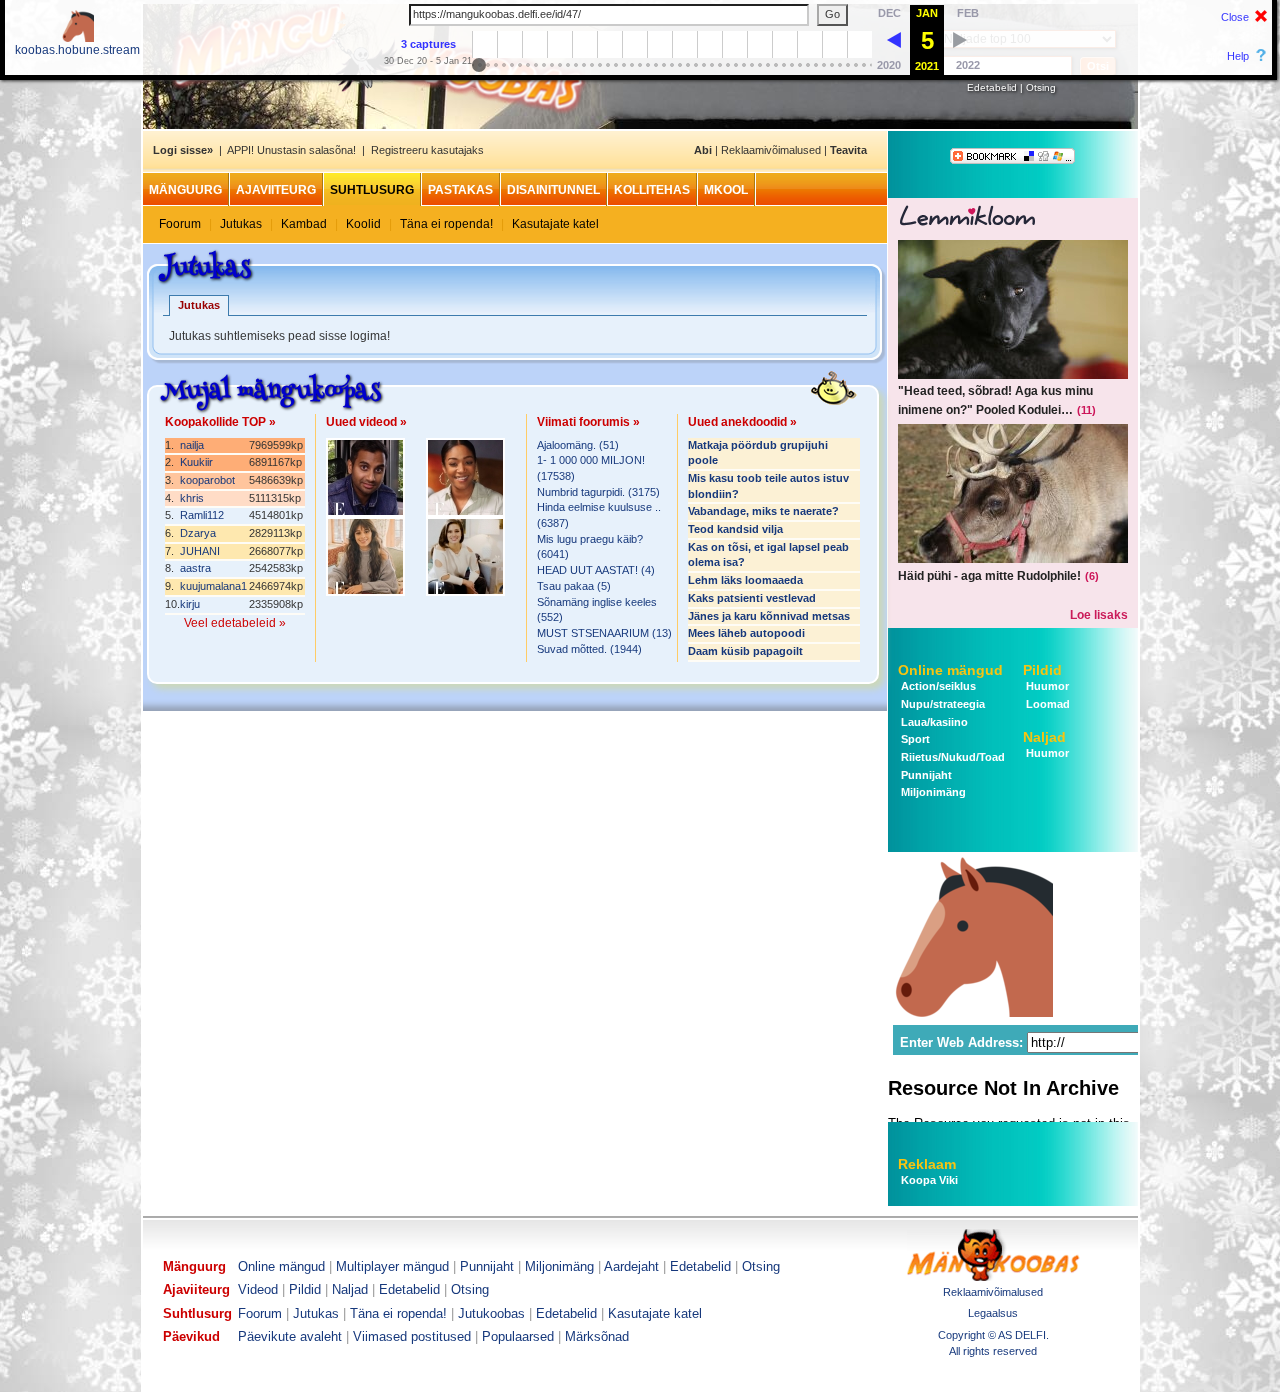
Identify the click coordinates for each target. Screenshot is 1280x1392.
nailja (192, 445)
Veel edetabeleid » (235, 623)
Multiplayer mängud (392, 1266)
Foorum (180, 224)
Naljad (1044, 737)
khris (192, 498)
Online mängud (950, 670)
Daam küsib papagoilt (745, 651)
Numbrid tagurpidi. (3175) (598, 492)
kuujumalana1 (213, 586)
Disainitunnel (553, 190)
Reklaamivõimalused (771, 150)
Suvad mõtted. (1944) (589, 649)
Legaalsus (993, 1313)
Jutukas (241, 224)
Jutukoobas (491, 1313)
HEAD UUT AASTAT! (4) (596, 570)
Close (1235, 17)
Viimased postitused (412, 1336)
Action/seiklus (937, 686)
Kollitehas (652, 190)
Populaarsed (518, 1336)
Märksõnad (597, 1336)
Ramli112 (202, 515)
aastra (195, 568)
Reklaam (927, 1164)
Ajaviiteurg (276, 190)
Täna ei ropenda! (446, 224)
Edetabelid (992, 87)
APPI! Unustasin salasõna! (291, 150)
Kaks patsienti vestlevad (752, 598)
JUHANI (200, 551)
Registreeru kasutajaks (427, 150)
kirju (190, 604)
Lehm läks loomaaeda (745, 580)
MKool (726, 190)
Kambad (304, 224)
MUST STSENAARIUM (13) (604, 633)
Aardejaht (631, 1266)
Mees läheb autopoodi (746, 633)
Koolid (363, 224)
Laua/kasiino (933, 722)
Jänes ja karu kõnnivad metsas (769, 616)
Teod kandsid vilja (735, 529)
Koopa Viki (929, 1180)
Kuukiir (196, 462)
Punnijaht (925, 775)
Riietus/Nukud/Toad (951, 757)
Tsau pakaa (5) (574, 586)
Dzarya (198, 533)
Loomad (1046, 704)
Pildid (1042, 670)
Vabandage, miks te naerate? (763, 511)
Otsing (1041, 87)
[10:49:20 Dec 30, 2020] (894, 39)
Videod (258, 1289)
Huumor (1046, 686)
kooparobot (207, 480)
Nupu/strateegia (941, 704)
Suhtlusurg (372, 190)
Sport (914, 739)
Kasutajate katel (555, 224)
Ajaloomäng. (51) (578, 445)
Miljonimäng (932, 792)
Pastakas (460, 190)
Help (1238, 56)
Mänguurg (185, 190)
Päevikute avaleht (290, 1336)
